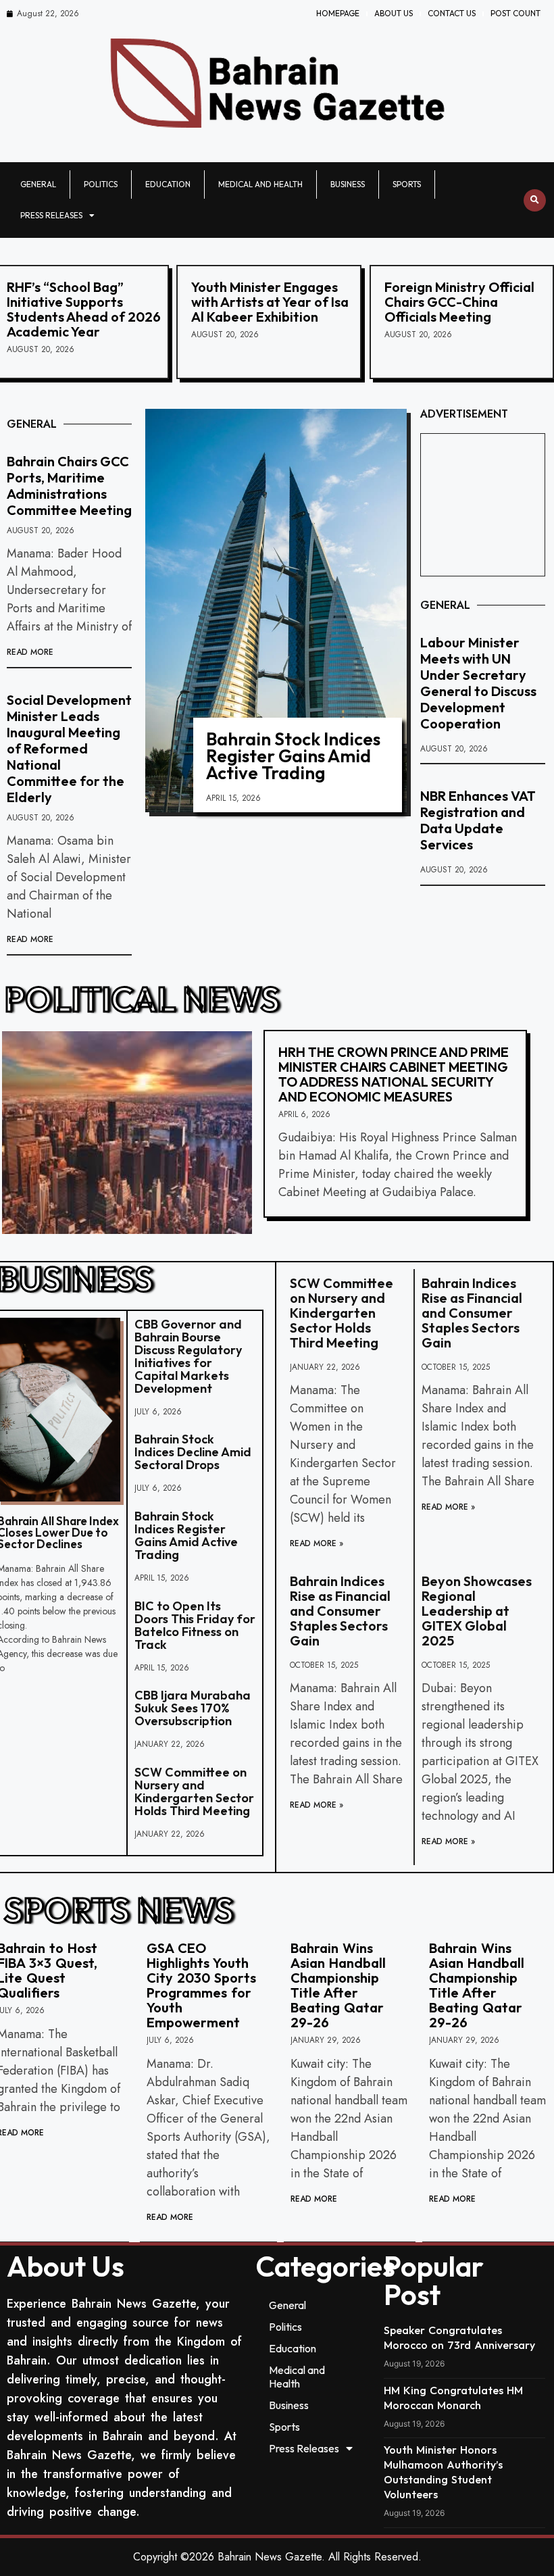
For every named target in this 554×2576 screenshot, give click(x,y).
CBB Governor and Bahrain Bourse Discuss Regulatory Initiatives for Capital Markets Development (188, 1356)
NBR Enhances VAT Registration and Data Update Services (478, 820)
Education (168, 184)
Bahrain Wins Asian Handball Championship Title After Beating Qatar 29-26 (338, 1985)
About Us (394, 13)
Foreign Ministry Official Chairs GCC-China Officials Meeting (459, 302)
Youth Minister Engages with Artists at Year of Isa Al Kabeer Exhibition (270, 302)
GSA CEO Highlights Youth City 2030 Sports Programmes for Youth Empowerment (201, 1985)
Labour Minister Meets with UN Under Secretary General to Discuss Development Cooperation (478, 683)
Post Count (515, 13)
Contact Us (452, 13)
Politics (101, 184)
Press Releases (51, 215)
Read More (30, 652)
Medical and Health (260, 184)
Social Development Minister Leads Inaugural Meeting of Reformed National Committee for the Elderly (69, 748)
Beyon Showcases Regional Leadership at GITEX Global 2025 (477, 1611)
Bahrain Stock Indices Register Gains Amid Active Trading (293, 756)
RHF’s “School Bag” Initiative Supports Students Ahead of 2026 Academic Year (84, 309)
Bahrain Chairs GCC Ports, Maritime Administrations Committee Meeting (69, 486)
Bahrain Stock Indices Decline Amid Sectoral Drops (193, 1452)
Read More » (317, 1543)
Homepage (338, 13)
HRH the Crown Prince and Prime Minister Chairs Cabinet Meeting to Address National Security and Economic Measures (394, 1074)
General (38, 184)
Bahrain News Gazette (270, 2557)
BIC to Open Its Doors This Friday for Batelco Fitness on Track (195, 1625)
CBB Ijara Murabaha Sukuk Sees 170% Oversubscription (193, 1708)
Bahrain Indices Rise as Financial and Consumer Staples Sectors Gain (472, 1313)
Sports (407, 184)
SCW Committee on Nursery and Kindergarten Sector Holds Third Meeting (194, 1791)
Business (348, 184)
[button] (535, 200)
